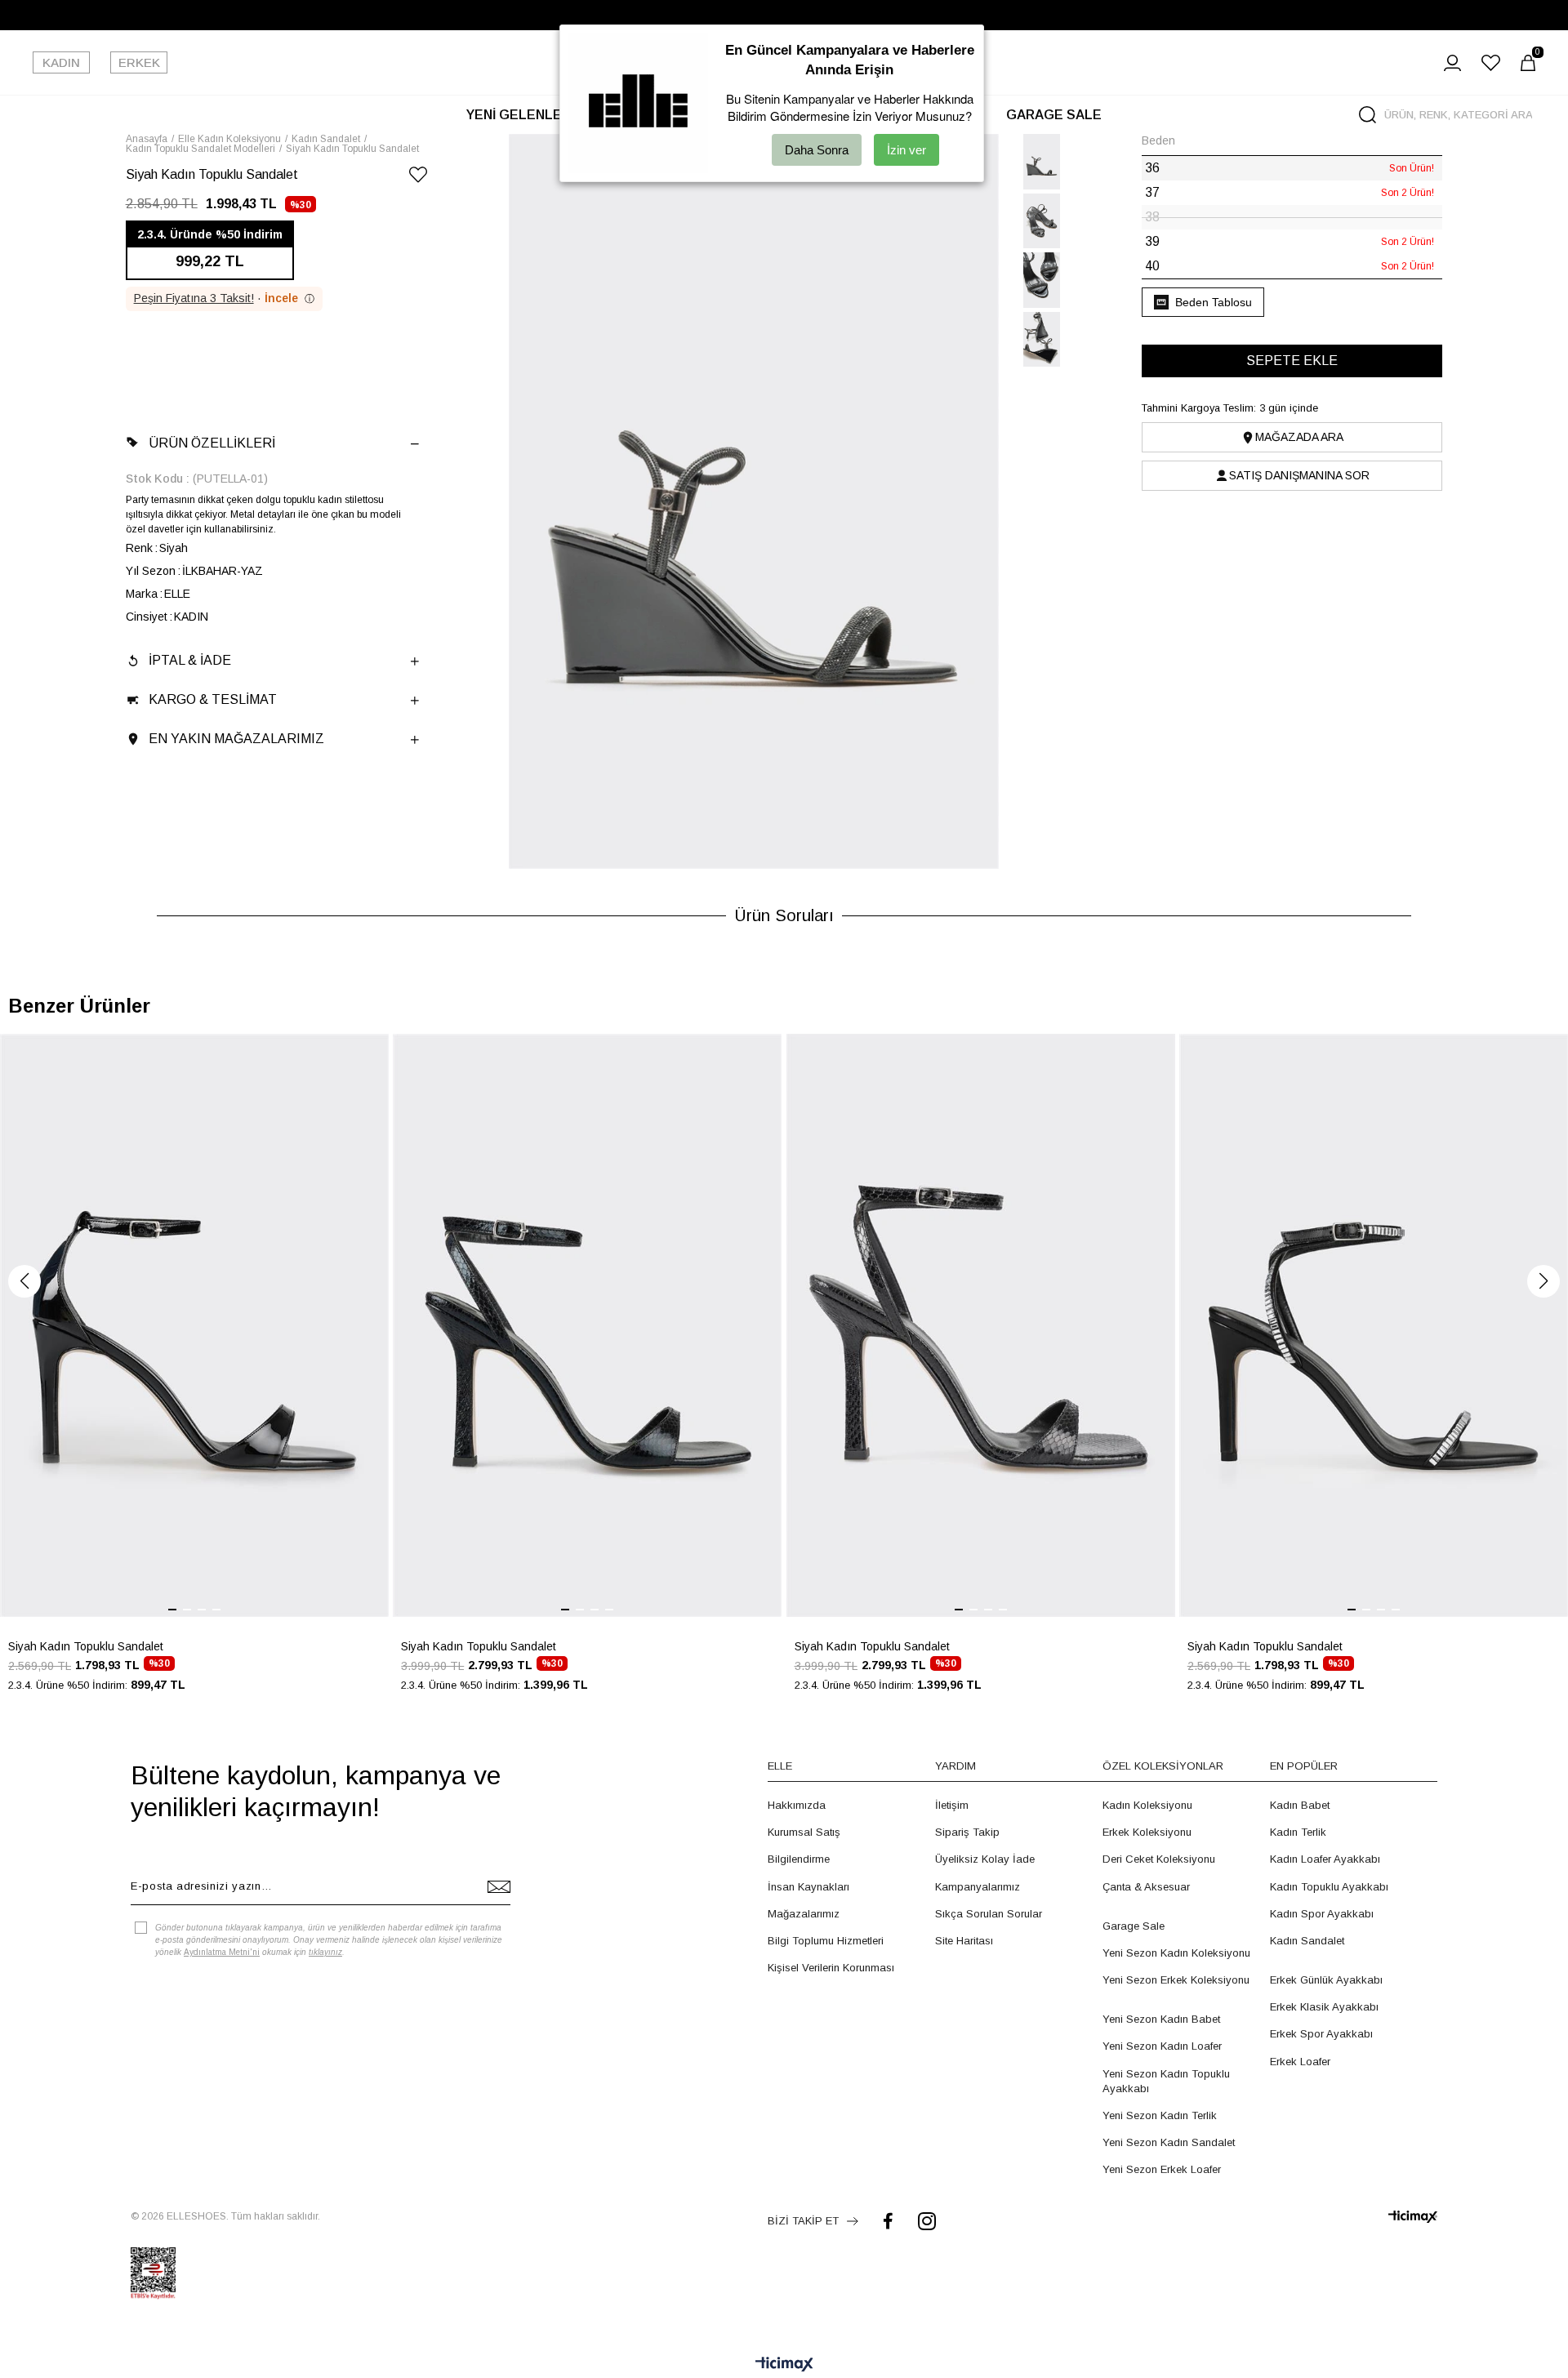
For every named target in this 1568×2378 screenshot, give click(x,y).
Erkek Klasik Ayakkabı (1324, 2007)
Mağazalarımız (804, 1914)
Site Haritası (964, 1941)
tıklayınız (325, 1952)
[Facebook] (888, 2221)
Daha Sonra (817, 150)
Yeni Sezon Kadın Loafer (1162, 2046)
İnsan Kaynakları (808, 1887)
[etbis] (153, 2273)
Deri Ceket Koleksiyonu (1159, 1859)
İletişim (952, 1805)
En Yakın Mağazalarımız (236, 739)
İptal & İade (190, 660)
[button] (24, 1281)
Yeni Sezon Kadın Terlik (1160, 2115)
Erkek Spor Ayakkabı (1321, 2034)
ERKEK (139, 62)
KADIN (61, 62)
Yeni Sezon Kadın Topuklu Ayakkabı (1166, 2081)
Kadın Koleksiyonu (1147, 1805)
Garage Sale (1134, 1926)
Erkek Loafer (1300, 2062)
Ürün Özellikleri (212, 443)
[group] (194, 1372)
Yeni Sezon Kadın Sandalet (1169, 2142)
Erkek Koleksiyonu (1147, 1832)
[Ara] (1368, 115)
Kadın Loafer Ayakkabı (1325, 1859)
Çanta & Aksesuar (1146, 1887)
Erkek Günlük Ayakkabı (1326, 1980)
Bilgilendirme (799, 1859)
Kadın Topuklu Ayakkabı (1329, 1887)
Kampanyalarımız (978, 1887)
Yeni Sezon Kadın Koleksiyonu (1176, 1953)
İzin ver (906, 150)
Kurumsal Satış (804, 1832)
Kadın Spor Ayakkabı (1322, 1914)
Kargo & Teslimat (213, 699)
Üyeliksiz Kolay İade (985, 1859)
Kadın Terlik (1298, 1832)
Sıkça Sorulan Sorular (989, 1914)
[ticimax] (1413, 2217)
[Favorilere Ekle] (418, 178)
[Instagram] (927, 2221)
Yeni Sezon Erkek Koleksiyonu (1176, 1980)
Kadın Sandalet (1307, 1941)
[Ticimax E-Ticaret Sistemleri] (784, 2365)
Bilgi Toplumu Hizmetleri (826, 1941)
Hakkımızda (797, 1805)
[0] (1528, 63)
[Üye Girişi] (1452, 63)
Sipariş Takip (967, 1832)
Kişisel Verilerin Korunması (831, 1968)
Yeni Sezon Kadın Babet (1161, 2019)
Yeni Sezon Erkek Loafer (1162, 2169)
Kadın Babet (1300, 1805)
